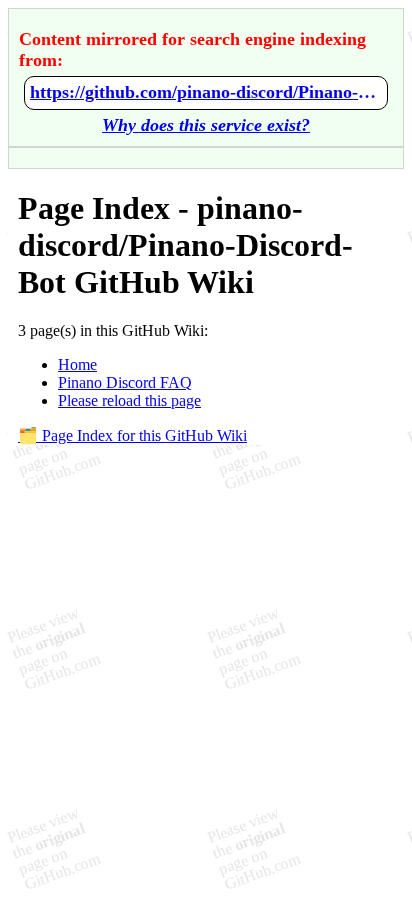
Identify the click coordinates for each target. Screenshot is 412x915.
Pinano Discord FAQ (125, 382)
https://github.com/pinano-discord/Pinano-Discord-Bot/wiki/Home (206, 92)
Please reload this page (129, 400)
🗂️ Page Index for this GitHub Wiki (132, 435)
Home (77, 364)
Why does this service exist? (206, 125)
